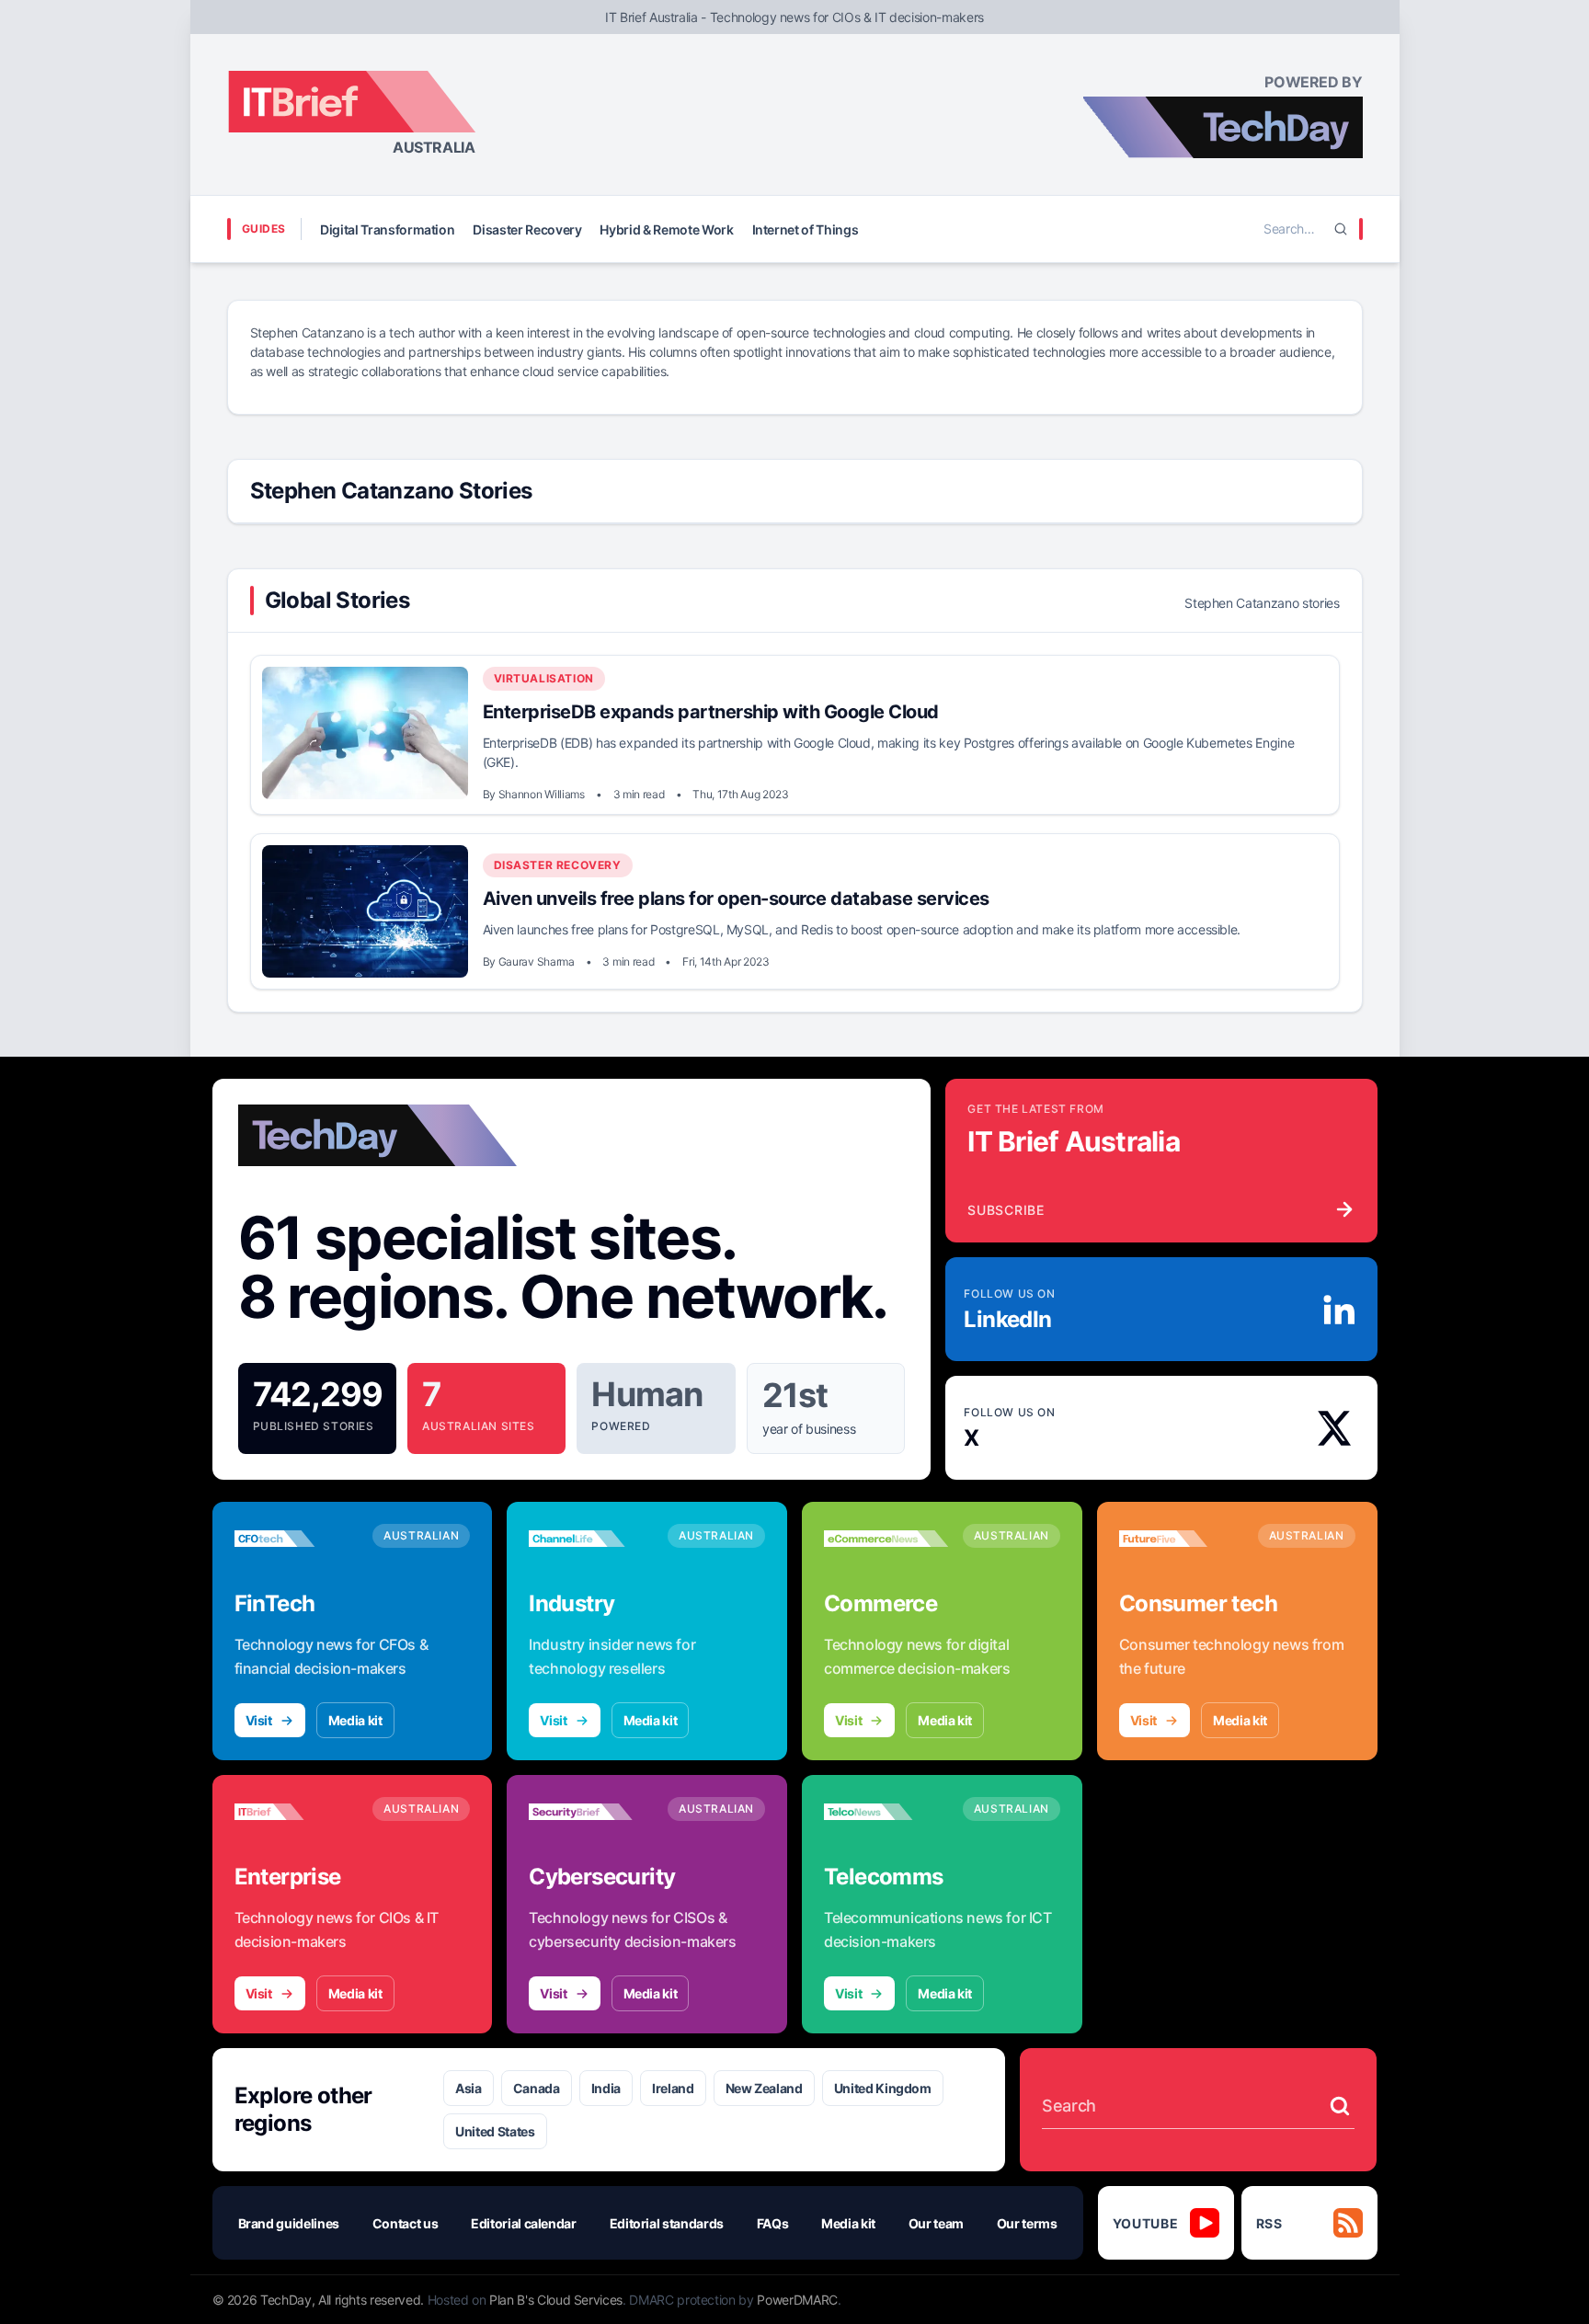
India (606, 2088)
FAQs (773, 2223)
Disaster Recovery (527, 229)
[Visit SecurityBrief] (591, 1812)
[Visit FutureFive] (1181, 1539)
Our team (936, 2223)
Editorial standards (667, 2223)
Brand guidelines (289, 2223)
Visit (259, 1720)
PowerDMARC (797, 2300)
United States (495, 2131)
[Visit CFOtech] (297, 1539)
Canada (537, 2088)
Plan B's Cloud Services (556, 2300)
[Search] (1341, 229)
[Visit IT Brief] (297, 1812)
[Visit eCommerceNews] (886, 1539)
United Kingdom (883, 2088)
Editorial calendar (524, 2223)
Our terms (1027, 2223)
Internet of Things (806, 229)
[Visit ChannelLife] (591, 1539)
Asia (469, 2088)
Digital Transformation (387, 229)
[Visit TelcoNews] (886, 1812)
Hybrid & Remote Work (666, 229)
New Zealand (764, 2088)
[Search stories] (1340, 2106)
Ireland (673, 2088)
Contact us (406, 2223)
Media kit (355, 1720)
